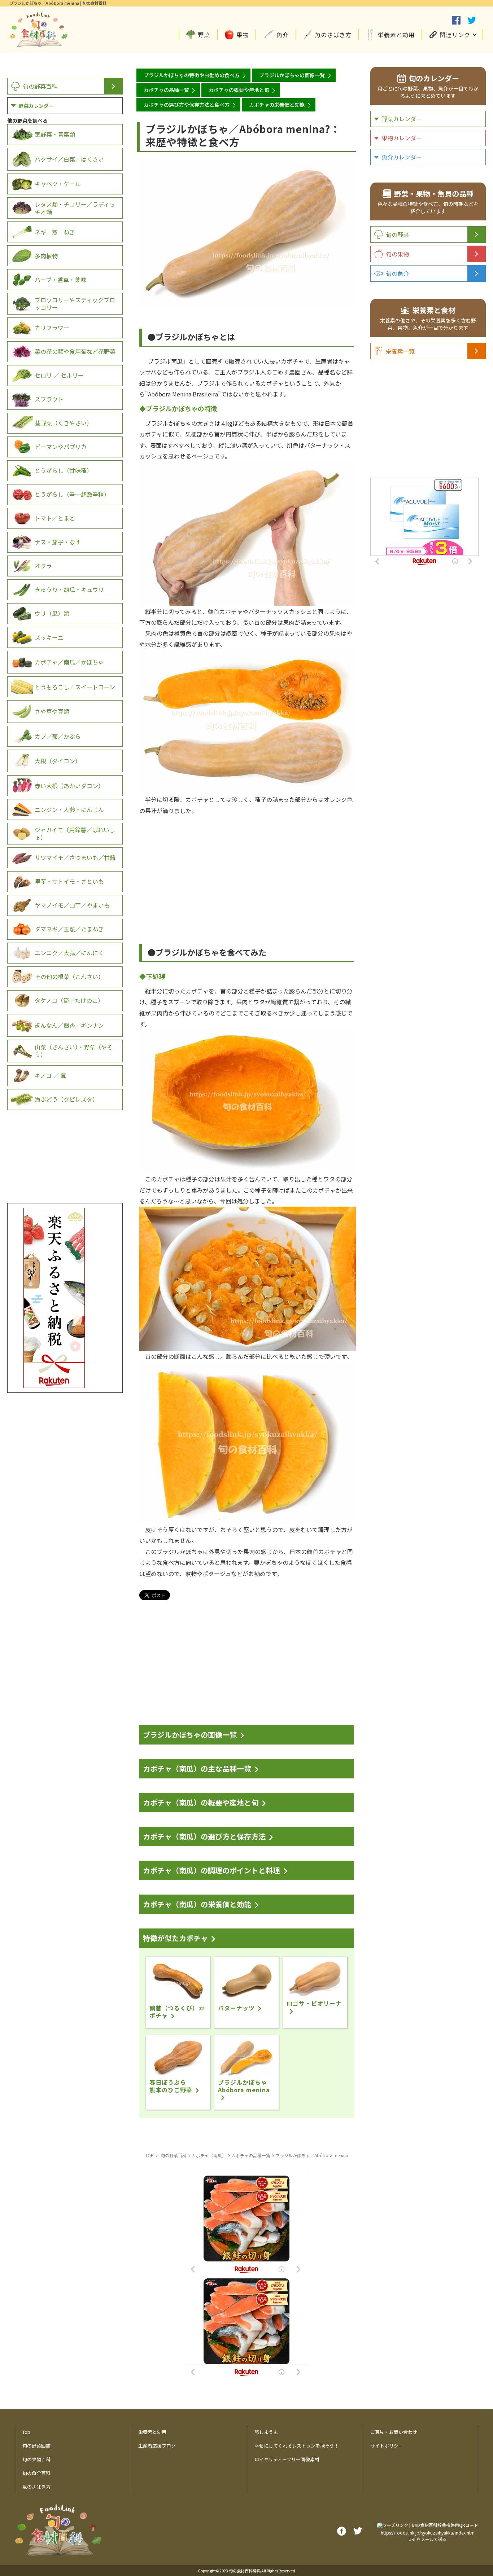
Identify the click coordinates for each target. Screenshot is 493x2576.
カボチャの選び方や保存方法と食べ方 (187, 105)
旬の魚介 (397, 273)
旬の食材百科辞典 (245, 2571)
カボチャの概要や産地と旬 (239, 90)
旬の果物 (397, 254)
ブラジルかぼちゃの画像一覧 (292, 75)
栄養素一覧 (400, 351)
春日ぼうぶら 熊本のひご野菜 (171, 2086)
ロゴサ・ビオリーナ (314, 2003)
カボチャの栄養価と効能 (277, 105)
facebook (456, 20)
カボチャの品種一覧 (166, 90)
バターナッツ (236, 2008)
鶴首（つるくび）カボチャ (177, 2012)
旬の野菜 (397, 234)
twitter (472, 20)
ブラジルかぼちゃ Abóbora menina (244, 2086)
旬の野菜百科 (40, 86)
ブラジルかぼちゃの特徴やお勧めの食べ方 (192, 75)
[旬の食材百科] (39, 43)
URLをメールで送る (428, 2539)
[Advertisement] (247, 866)
